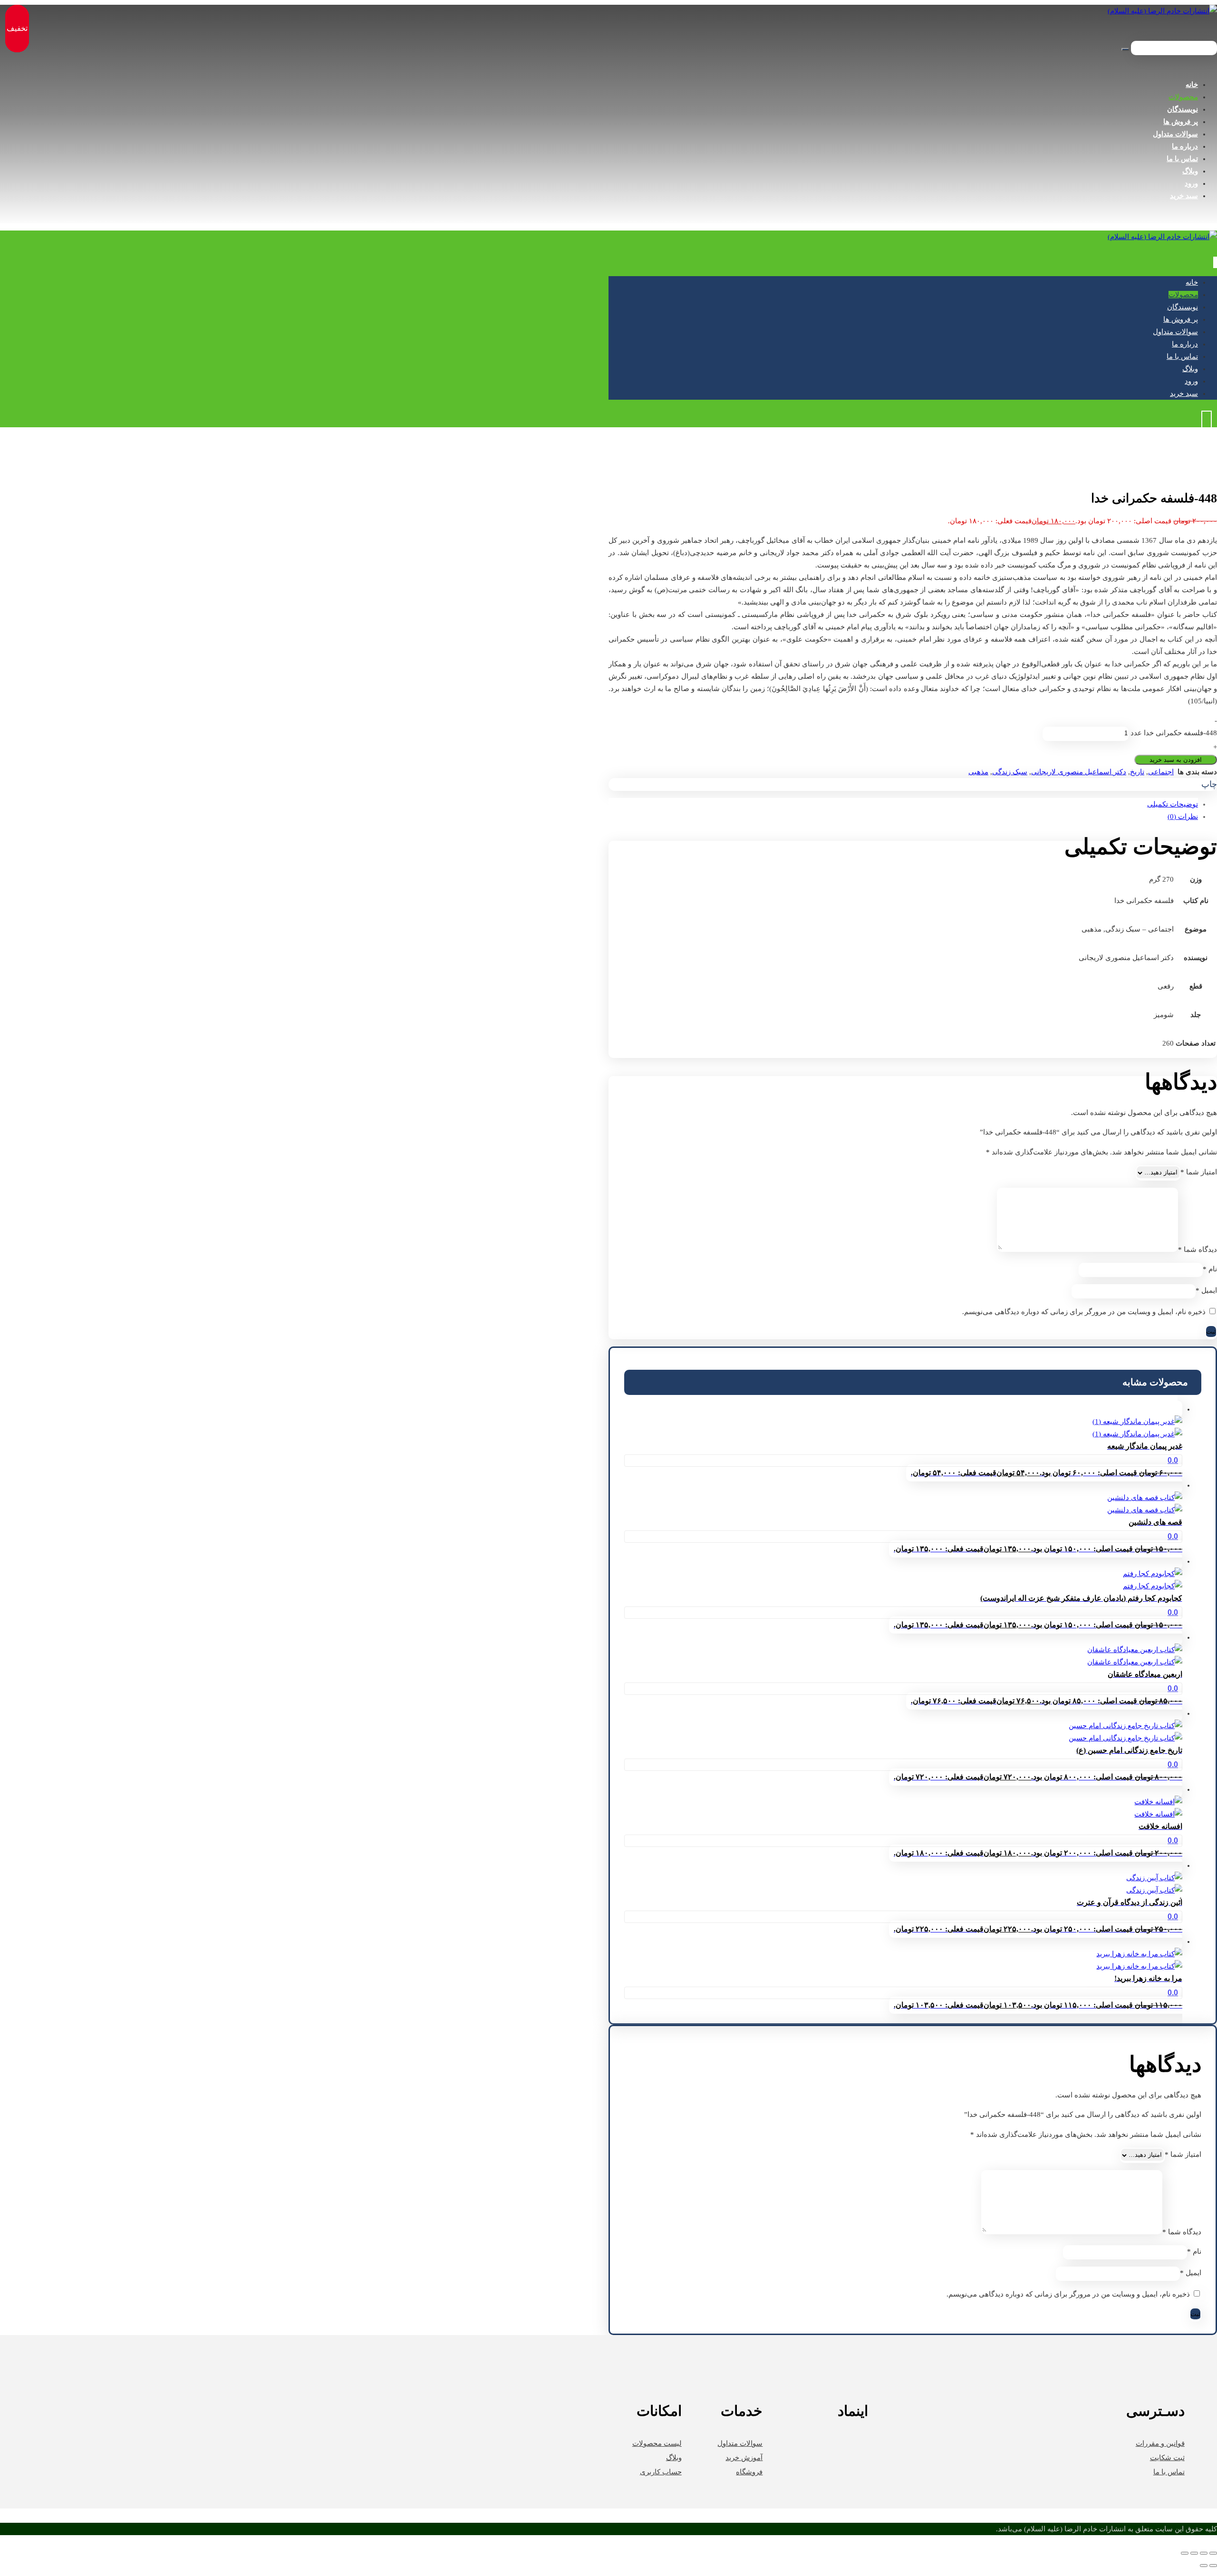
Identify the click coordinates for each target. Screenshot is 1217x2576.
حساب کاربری (661, 2472)
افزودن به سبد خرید (1176, 760)
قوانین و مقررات (1160, 2443)
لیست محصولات (657, 2443)
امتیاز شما (1199, 1172)
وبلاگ (674, 2458)
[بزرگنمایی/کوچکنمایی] (1213, 2553)
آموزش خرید (744, 2458)
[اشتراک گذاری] (1194, 2553)
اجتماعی (1161, 772)
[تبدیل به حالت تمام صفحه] (1204, 2553)
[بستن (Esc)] (1185, 2553)
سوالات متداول (740, 2443)
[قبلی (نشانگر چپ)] (1213, 2566)
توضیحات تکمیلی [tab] (1173, 804)
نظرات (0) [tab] (1183, 817)
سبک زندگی (1010, 772)
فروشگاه (749, 2472)
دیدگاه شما (1198, 1250)
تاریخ (1137, 772)
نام (1210, 1269)
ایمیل (1206, 1290)
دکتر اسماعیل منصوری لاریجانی (1079, 772)
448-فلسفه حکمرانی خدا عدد (1174, 733)
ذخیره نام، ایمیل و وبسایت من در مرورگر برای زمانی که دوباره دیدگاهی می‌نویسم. (1084, 1312)
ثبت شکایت (1167, 2458)
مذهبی (978, 772)
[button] (1209, 785)
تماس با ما (1169, 2472)
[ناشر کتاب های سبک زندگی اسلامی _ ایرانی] (1162, 11)
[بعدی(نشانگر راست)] (1204, 2566)
